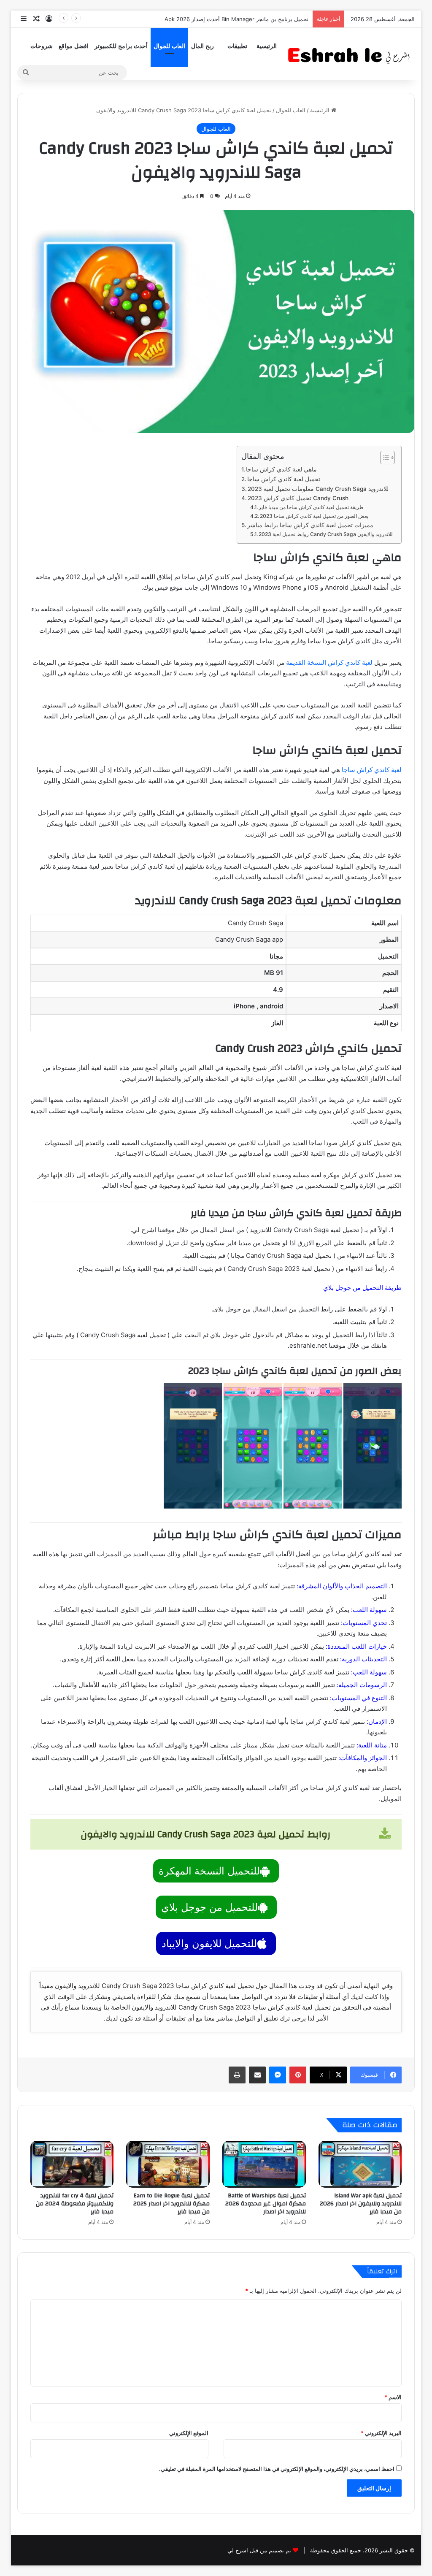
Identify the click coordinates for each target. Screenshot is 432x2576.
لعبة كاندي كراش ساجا (372, 770)
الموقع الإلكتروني (189, 2433)
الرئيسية (267, 46)
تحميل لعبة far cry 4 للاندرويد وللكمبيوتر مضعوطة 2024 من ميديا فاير (75, 2204)
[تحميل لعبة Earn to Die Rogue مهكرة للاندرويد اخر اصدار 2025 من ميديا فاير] (168, 2164)
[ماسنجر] (278, 2075)
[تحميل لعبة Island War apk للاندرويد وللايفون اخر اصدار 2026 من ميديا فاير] (360, 2164)
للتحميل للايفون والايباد (209, 1944)
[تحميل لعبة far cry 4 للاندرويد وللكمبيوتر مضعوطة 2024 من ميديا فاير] (72, 2164)
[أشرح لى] (351, 54)
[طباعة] (237, 2075)
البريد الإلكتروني (381, 2433)
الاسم (393, 2397)
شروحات (42, 46)
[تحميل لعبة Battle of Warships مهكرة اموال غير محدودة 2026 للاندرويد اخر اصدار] (264, 2164)
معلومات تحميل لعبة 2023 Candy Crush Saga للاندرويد (318, 489)
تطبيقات (237, 46)
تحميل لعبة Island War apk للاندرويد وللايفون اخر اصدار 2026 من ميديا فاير (361, 2204)
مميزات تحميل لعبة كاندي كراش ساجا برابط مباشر (310, 525)
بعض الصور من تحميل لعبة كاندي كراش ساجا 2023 (314, 516)
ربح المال (202, 46)
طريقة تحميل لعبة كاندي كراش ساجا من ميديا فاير (311, 507)
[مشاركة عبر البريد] (257, 2075)
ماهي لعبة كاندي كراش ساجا (281, 469)
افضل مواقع (74, 46)
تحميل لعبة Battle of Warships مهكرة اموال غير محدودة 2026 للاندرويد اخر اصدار (266, 2204)
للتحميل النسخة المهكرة (209, 1871)
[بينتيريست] (298, 2075)
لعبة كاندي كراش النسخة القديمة (329, 662)
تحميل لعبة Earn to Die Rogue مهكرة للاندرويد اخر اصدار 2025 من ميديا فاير (171, 2204)
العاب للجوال (169, 46)
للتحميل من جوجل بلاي (209, 1907)
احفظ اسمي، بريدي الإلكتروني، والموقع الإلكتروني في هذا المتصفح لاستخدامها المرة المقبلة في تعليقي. (277, 2469)
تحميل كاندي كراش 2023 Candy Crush (298, 498)
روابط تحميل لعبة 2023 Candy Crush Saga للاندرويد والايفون (326, 534)
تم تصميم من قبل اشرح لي (259, 2550)
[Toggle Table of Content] (383, 458)
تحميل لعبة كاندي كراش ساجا (284, 479)
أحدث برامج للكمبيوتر (121, 46)
